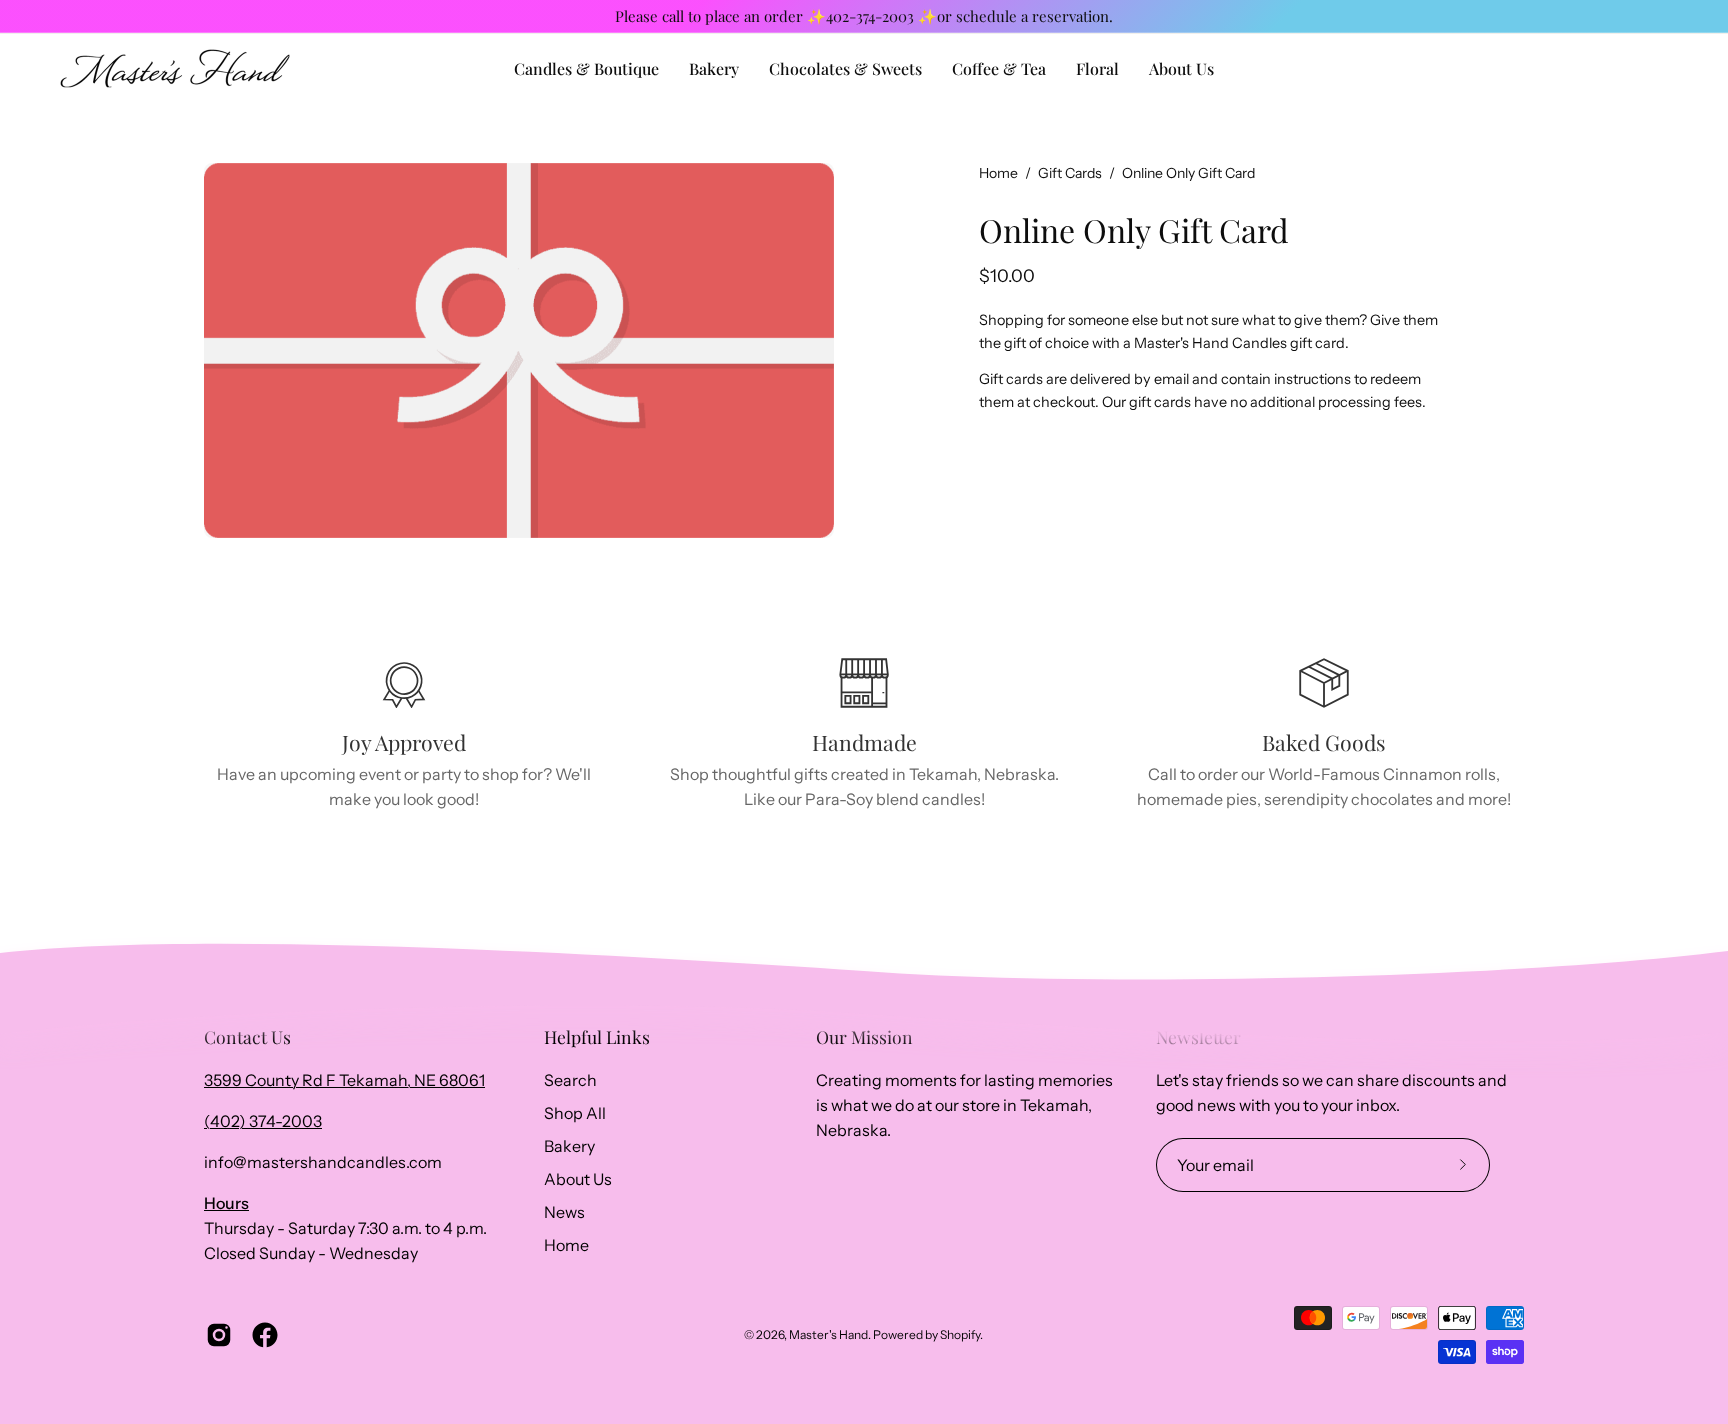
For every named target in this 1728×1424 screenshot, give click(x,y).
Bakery (569, 1146)
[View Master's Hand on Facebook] (265, 1335)
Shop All (575, 1113)
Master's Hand (828, 1334)
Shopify (960, 1334)
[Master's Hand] (175, 68)
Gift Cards (1070, 173)
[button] (1181, 68)
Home (998, 173)
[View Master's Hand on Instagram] (219, 1335)
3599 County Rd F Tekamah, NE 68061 (344, 1080)
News (564, 1212)
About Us (578, 1179)
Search (570, 1080)
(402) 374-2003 (263, 1121)
